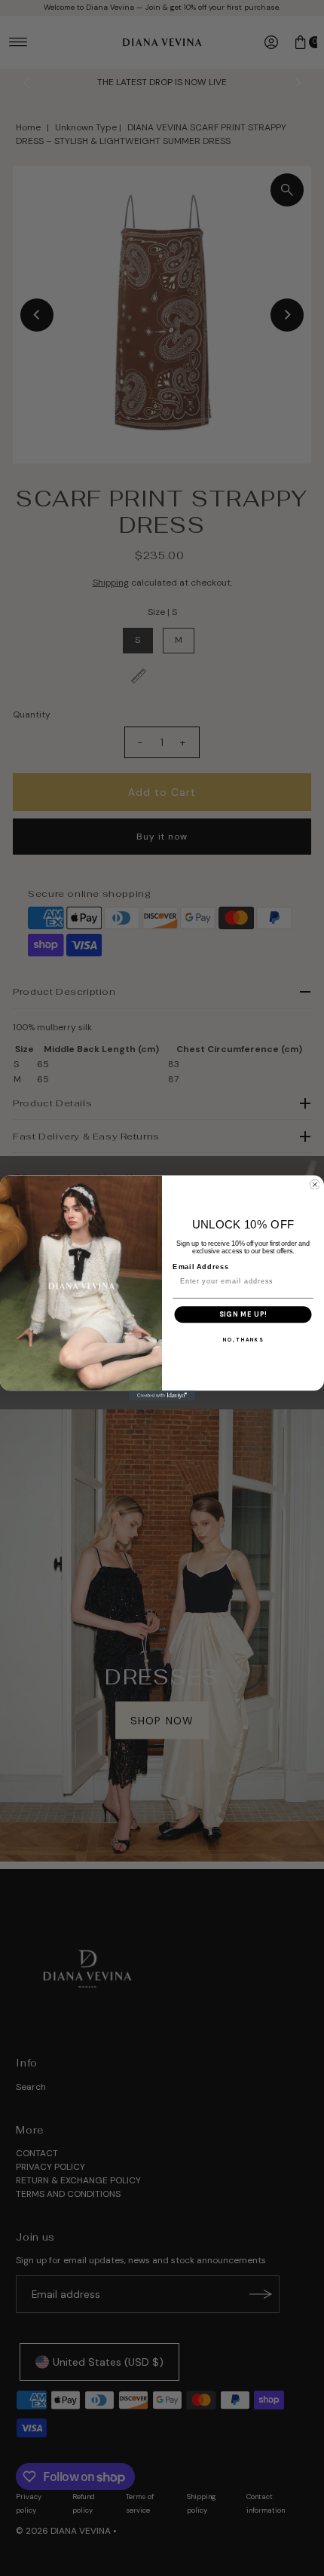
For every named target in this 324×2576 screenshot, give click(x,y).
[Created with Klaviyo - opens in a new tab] (162, 1395)
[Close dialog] (315, 1184)
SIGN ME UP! (243, 1314)
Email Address (201, 1267)
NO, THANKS (243, 1340)
